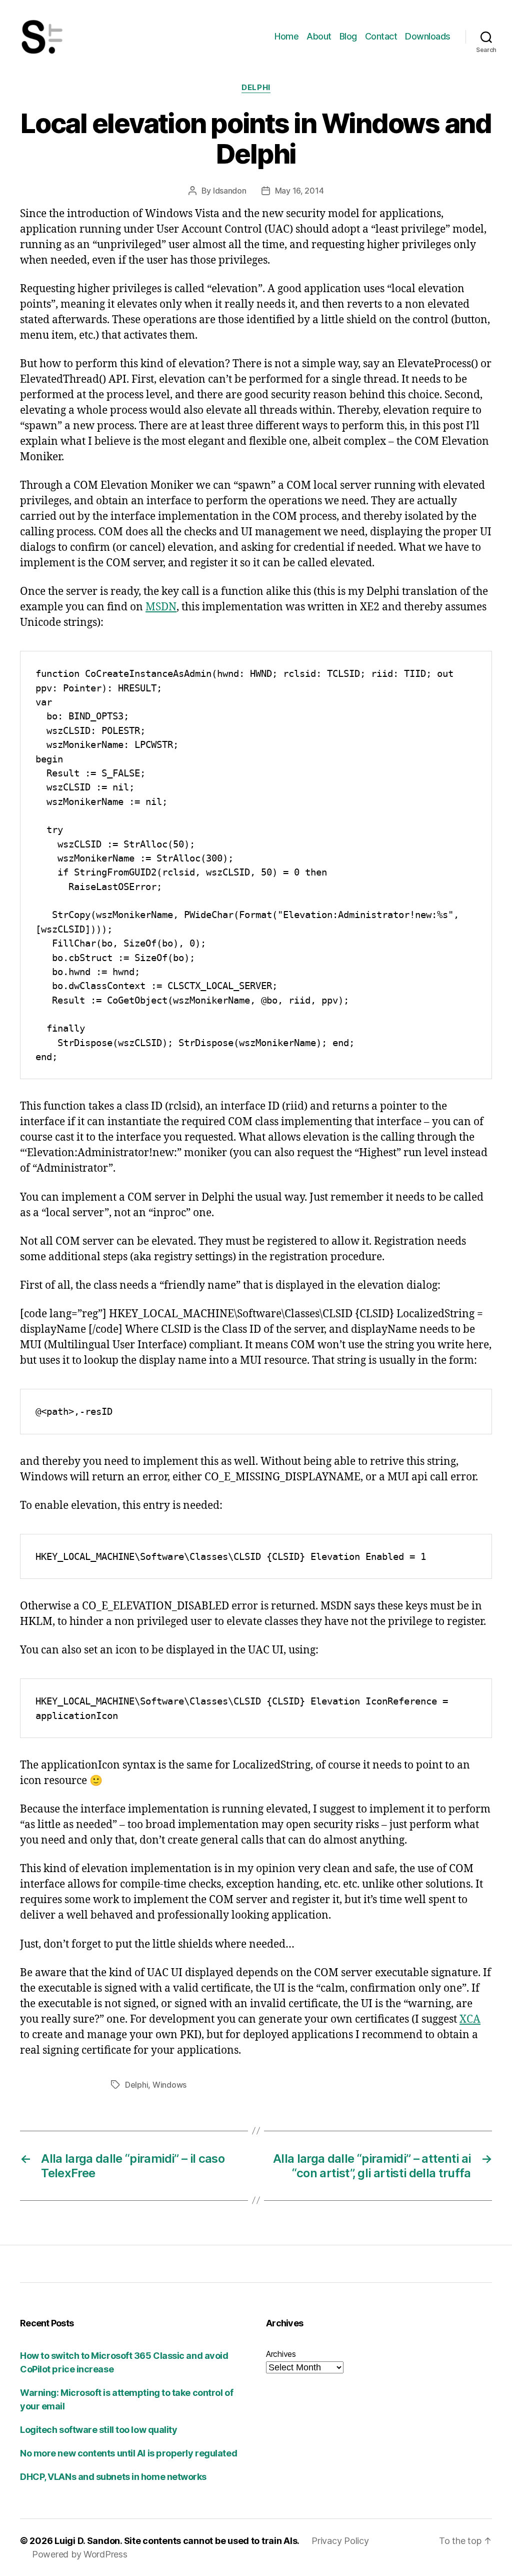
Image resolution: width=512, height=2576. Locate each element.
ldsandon (230, 191)
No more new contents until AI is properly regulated (128, 2453)
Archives (281, 2354)
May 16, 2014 (299, 191)
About (319, 36)
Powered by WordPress (80, 2554)
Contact (381, 36)
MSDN (161, 607)
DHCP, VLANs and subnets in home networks (113, 2477)
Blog (348, 36)
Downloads (428, 36)
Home (286, 36)
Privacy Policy (340, 2541)
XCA (470, 2019)
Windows (169, 2085)
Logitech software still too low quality (98, 2430)
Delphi (256, 88)
